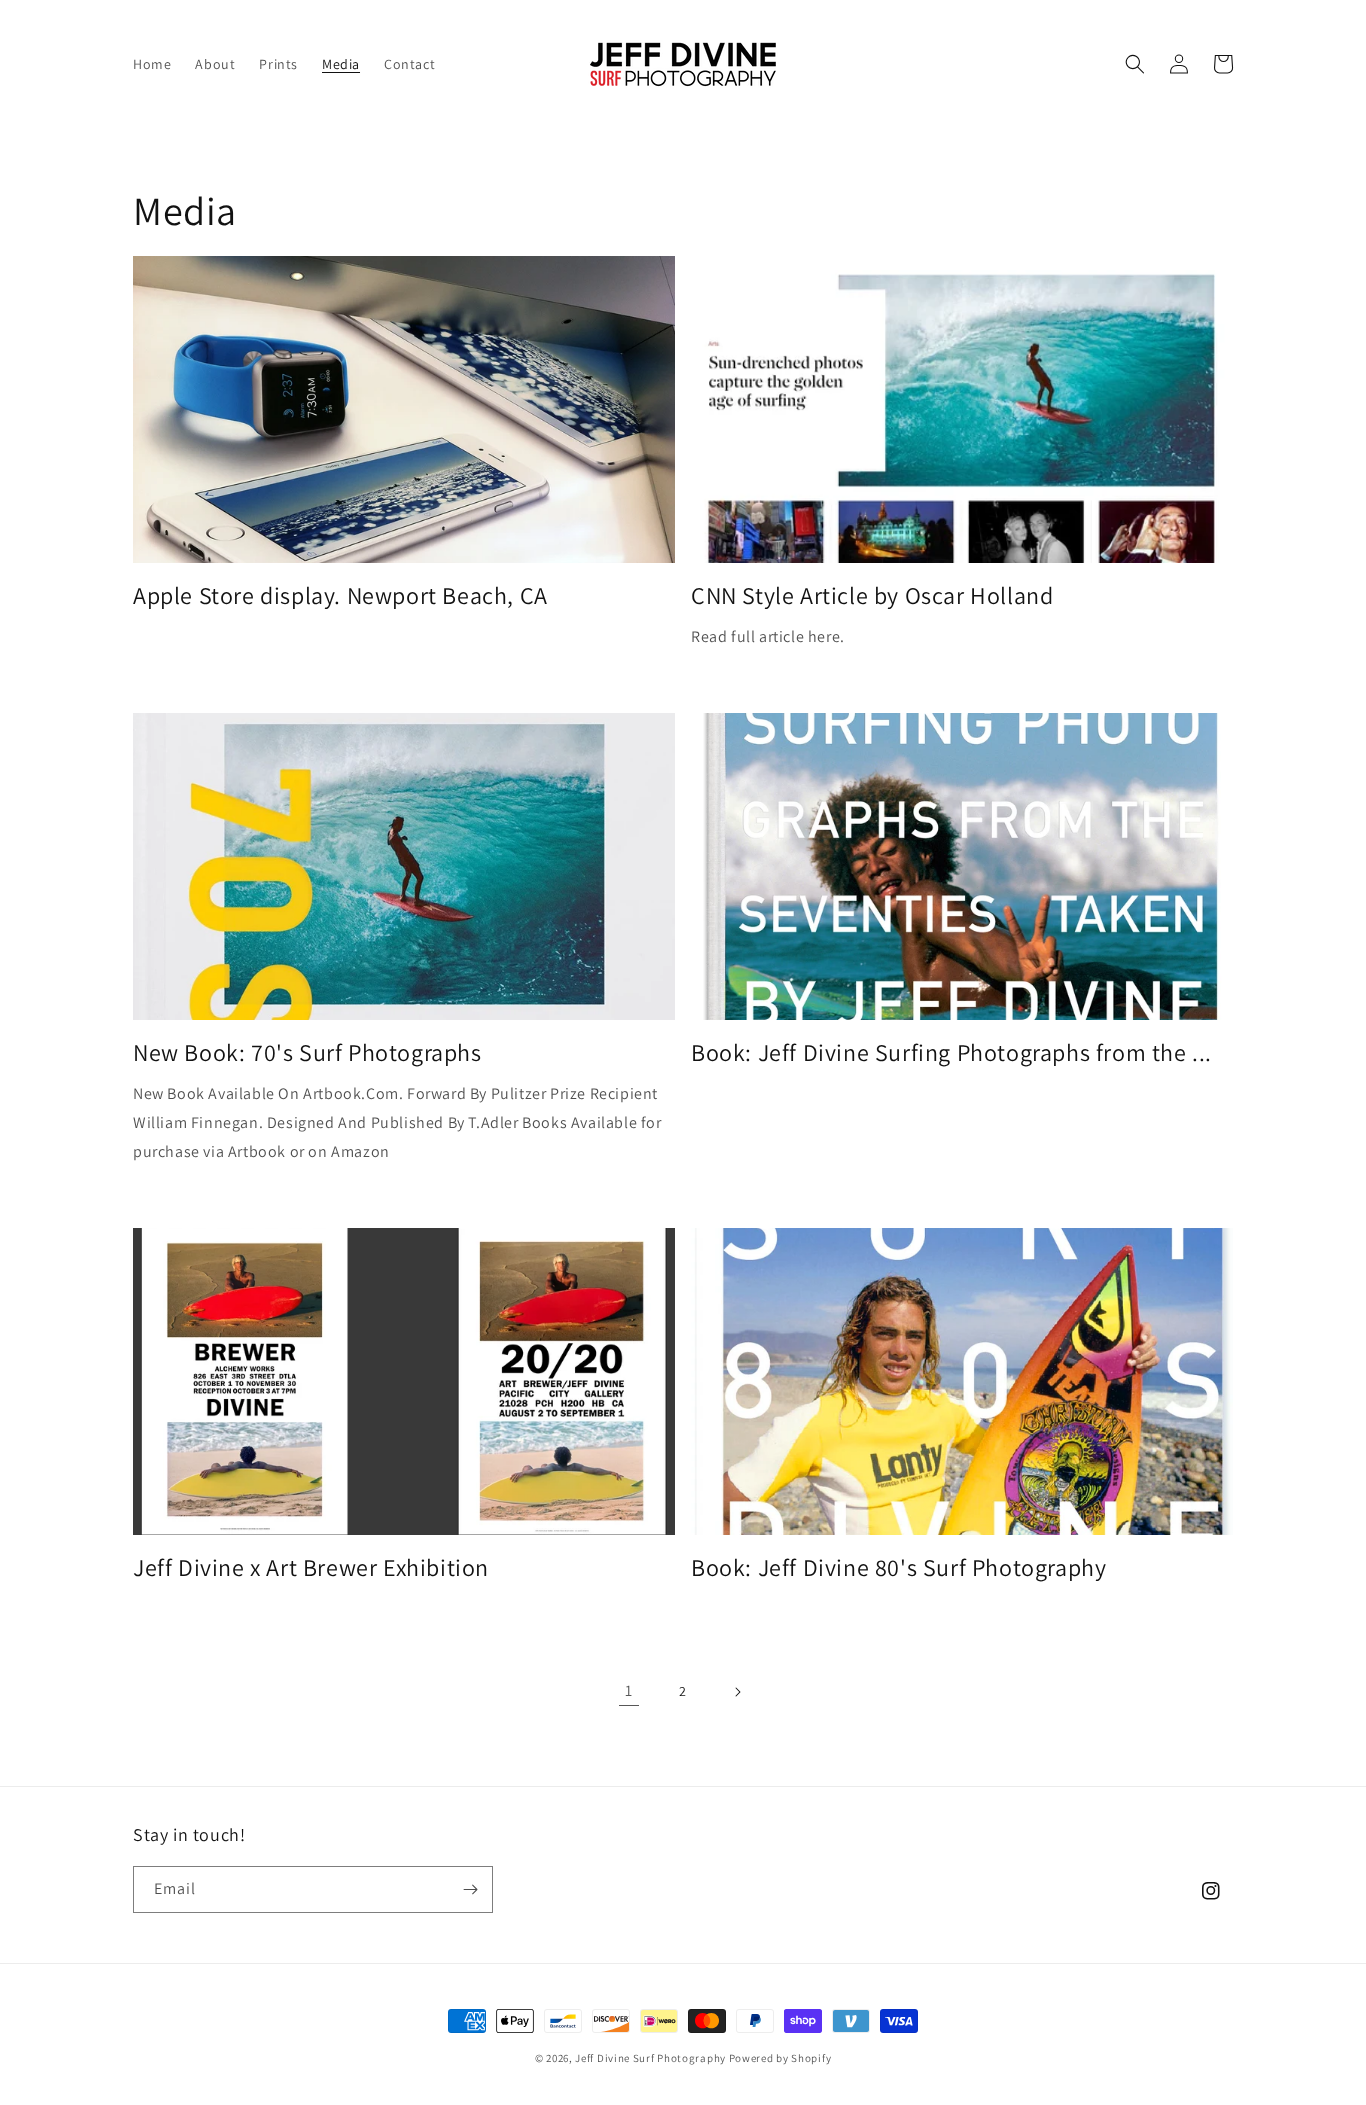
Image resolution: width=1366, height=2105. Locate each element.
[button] (1135, 64)
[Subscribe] (470, 1889)
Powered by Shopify (780, 2058)
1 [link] (629, 1690)
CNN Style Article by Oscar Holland (872, 595)
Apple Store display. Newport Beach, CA (340, 595)
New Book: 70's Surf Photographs (307, 1052)
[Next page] (737, 1692)
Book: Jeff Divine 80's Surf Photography (898, 1567)
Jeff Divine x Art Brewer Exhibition (311, 1567)
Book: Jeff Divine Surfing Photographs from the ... (951, 1052)
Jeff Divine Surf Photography (650, 2058)
